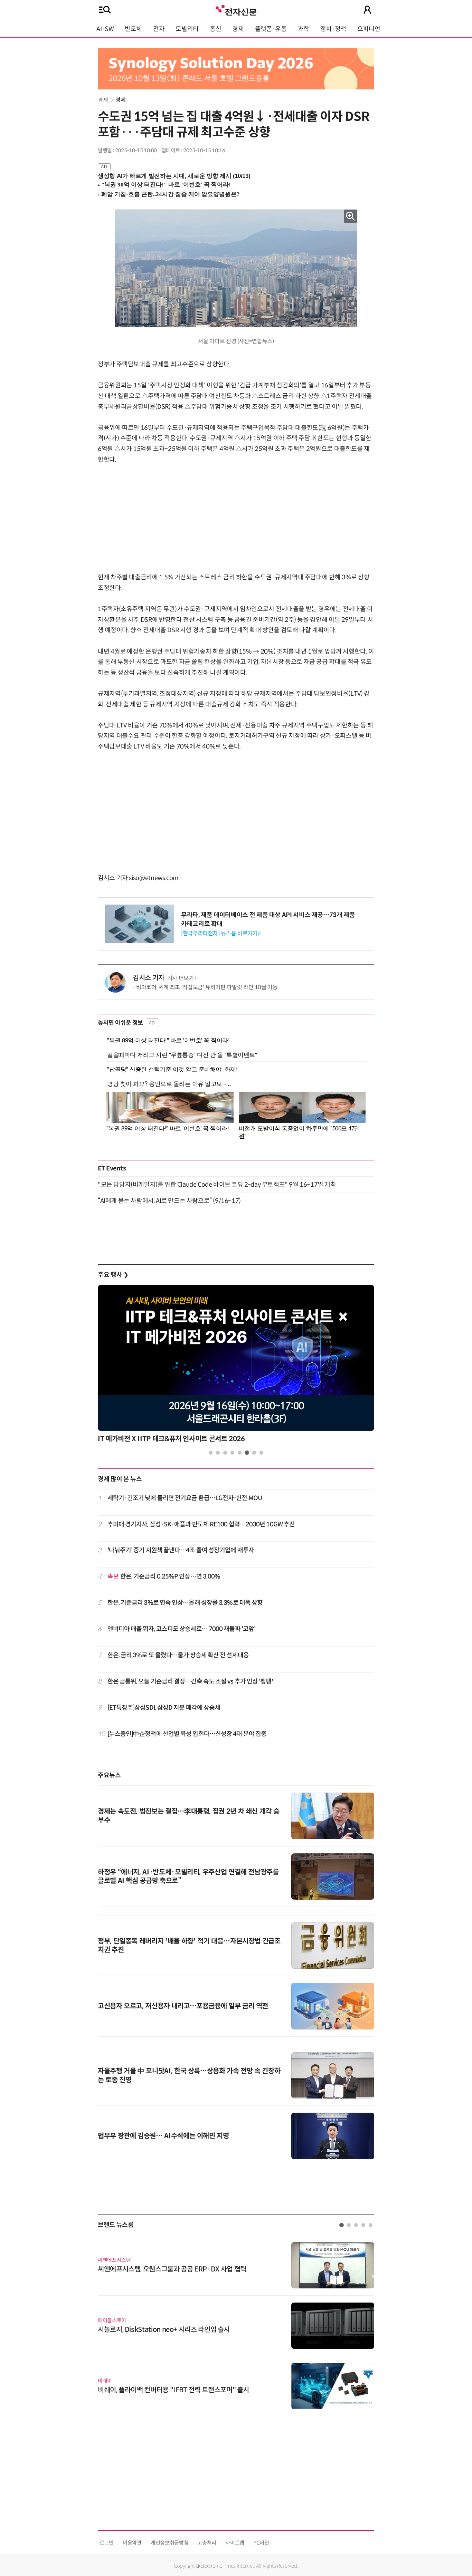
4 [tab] (232, 1453)
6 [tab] (247, 1453)
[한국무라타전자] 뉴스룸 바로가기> (221, 933)
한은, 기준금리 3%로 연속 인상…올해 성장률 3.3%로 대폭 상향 (185, 1603)
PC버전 (261, 2543)
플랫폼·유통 (271, 29)
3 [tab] (225, 1453)
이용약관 (132, 2543)
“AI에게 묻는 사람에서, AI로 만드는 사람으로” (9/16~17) (169, 1201)
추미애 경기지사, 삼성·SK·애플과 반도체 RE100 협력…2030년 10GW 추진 (201, 1524)
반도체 (133, 29)
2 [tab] (218, 1453)
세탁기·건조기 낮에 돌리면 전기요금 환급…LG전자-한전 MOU (185, 1498)
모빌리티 (187, 29)
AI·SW (105, 29)
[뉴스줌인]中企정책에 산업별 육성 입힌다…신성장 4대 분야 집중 (187, 1734)
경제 (238, 29)
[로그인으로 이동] (367, 10)
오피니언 (369, 29)
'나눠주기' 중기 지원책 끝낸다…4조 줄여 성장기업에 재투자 (181, 1550)
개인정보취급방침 (169, 2543)
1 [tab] (211, 1453)
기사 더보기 (181, 978)
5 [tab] (240, 1453)
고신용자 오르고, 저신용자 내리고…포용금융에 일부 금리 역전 (183, 2006)
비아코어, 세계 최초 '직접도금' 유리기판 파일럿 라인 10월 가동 (207, 987)
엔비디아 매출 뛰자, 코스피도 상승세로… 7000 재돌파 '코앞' (182, 1629)
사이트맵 (235, 2543)
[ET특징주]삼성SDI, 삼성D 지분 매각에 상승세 (164, 1708)
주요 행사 (113, 1275)
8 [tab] (261, 1453)
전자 (159, 29)
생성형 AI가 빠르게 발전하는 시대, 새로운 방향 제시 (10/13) (174, 176)
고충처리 (207, 2543)
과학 (303, 29)
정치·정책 (333, 29)
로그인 (107, 2543)
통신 (215, 29)
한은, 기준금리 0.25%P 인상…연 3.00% (164, 1576)
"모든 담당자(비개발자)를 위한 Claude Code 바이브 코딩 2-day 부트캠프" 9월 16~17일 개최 (217, 1185)
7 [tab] (254, 1453)
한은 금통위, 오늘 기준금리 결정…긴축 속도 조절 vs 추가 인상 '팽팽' (190, 1681)
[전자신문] (236, 9)
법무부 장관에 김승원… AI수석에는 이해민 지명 (163, 2136)
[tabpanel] (236, 1366)
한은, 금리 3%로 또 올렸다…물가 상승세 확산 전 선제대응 (178, 1655)
